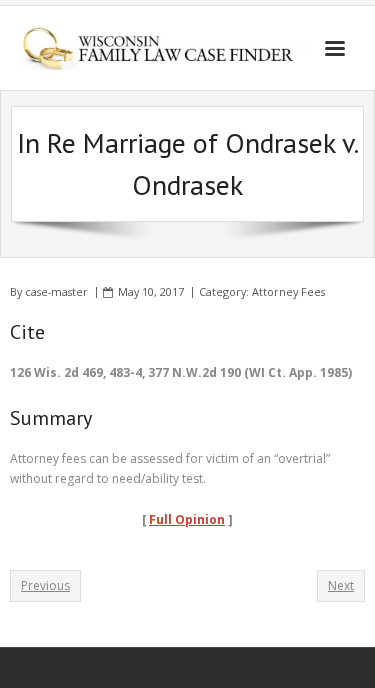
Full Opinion (187, 519)
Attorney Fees (288, 291)
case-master (56, 291)
